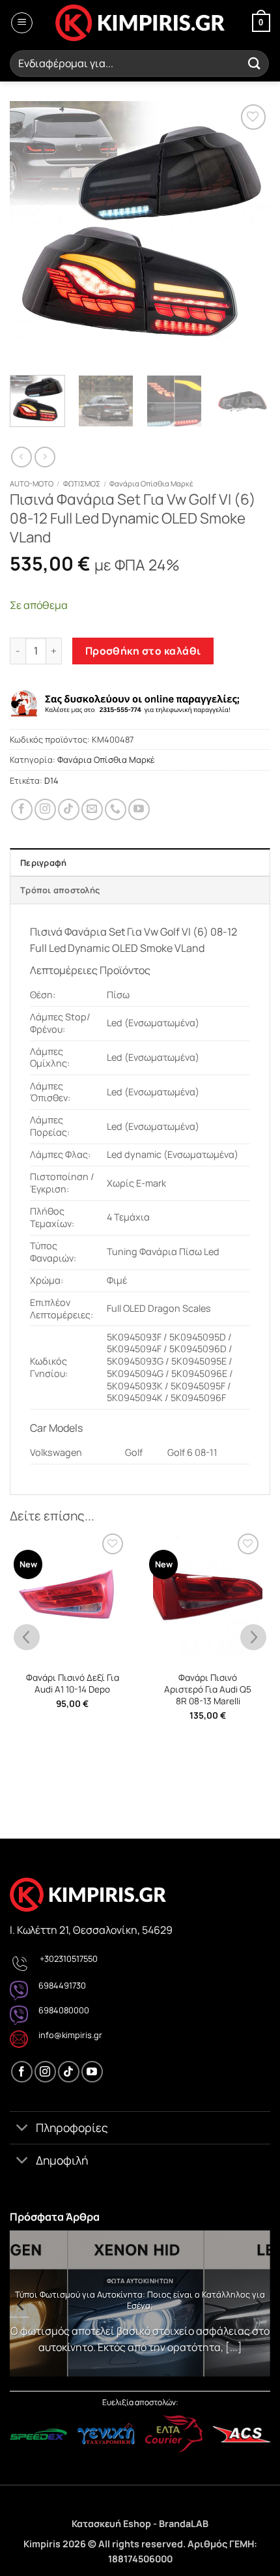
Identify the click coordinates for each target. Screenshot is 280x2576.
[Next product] (21, 457)
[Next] (249, 231)
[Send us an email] (92, 809)
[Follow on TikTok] (69, 809)
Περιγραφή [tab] (43, 863)
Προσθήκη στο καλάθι (143, 651)
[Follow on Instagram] (45, 809)
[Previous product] (45, 457)
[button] (22, 23)
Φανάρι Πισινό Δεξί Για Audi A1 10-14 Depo (73, 1684)
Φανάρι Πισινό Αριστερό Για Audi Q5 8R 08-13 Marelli (208, 1689)
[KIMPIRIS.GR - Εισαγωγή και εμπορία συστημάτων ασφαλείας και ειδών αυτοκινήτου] (140, 23)
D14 (51, 780)
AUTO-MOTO (32, 483)
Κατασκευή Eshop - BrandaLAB (140, 2524)
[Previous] (31, 231)
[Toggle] (22, 2129)
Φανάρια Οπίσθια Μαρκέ (151, 483)
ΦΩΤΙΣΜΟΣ (82, 483)
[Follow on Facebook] (22, 809)
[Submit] (255, 64)
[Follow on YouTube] (139, 809)
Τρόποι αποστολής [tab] (60, 890)
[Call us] (116, 809)
